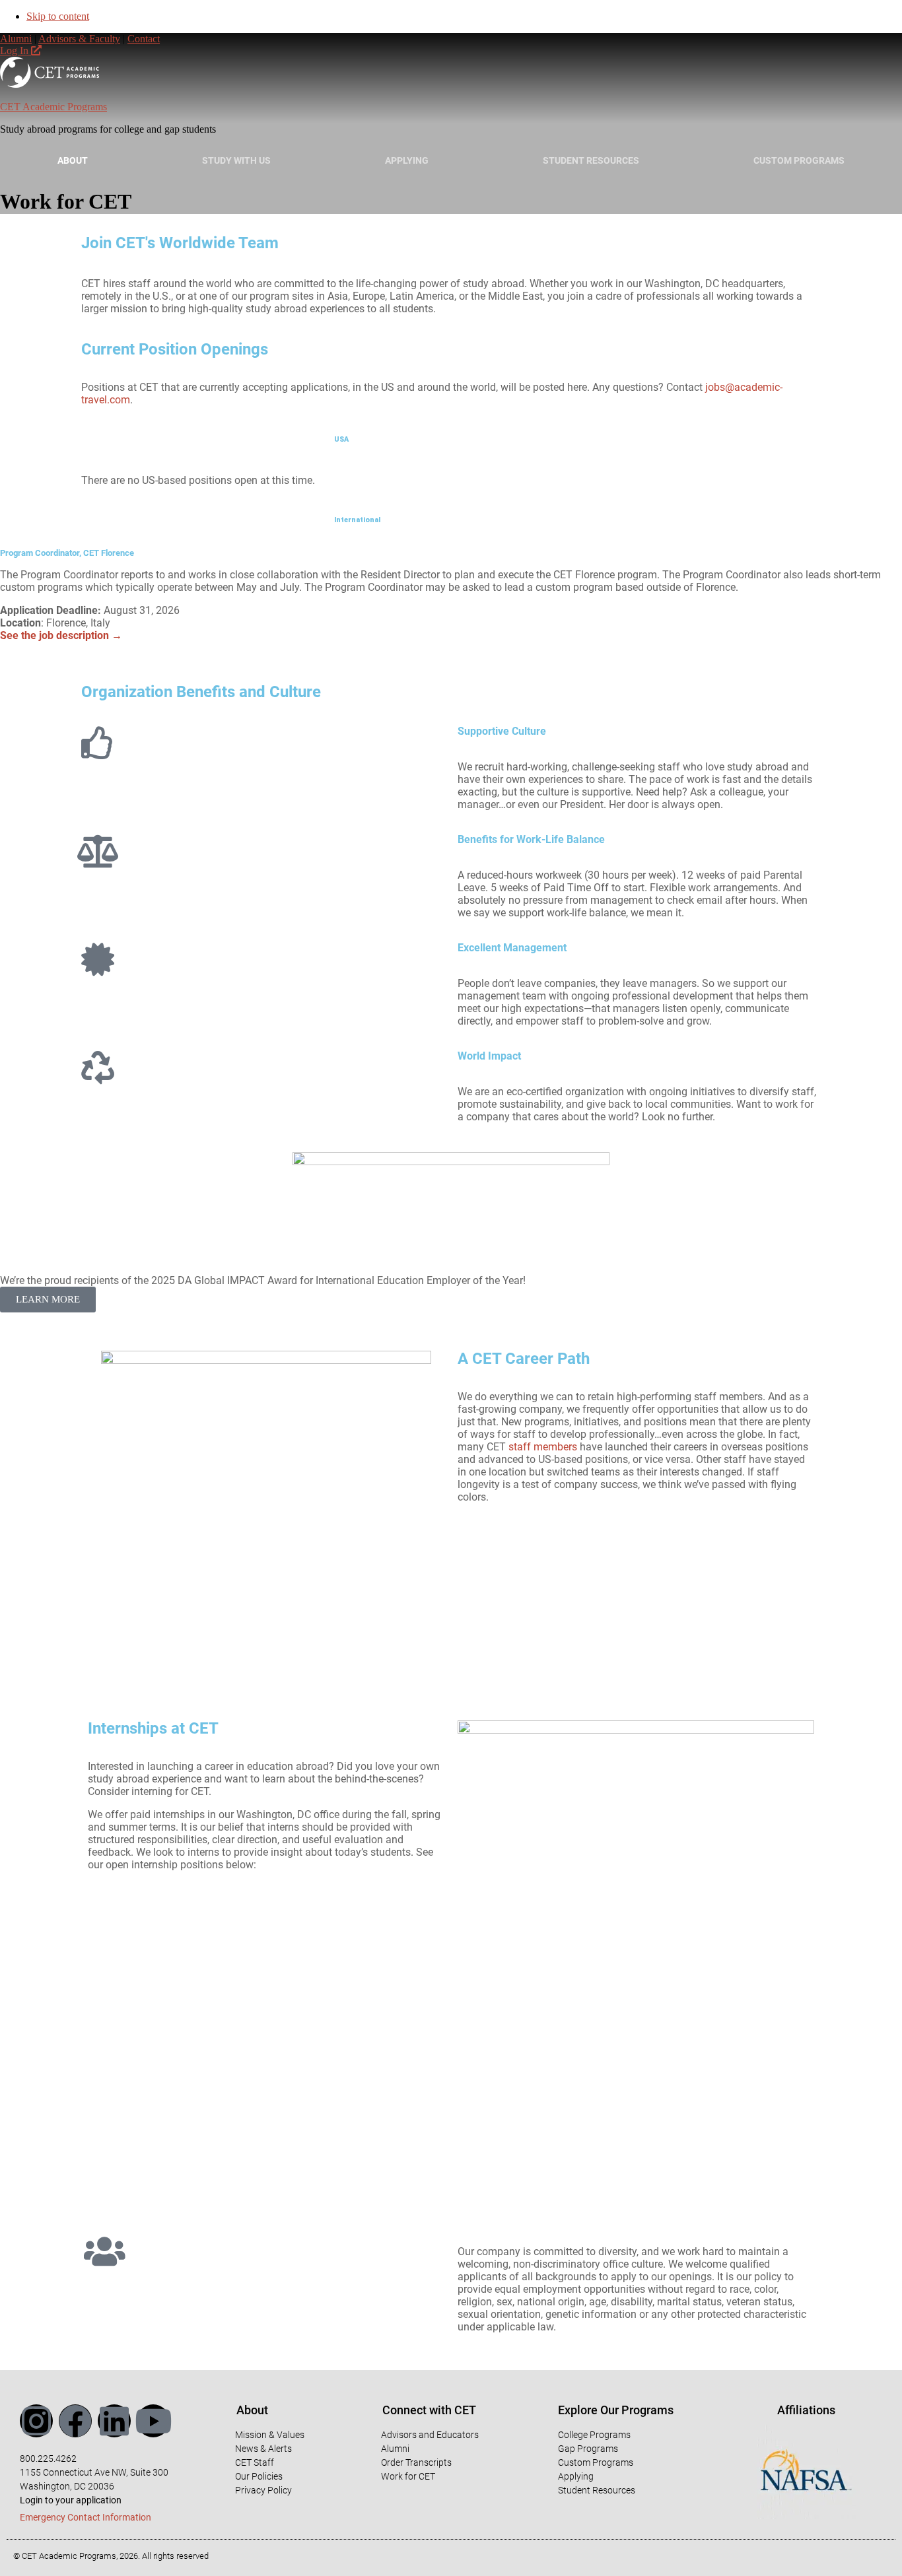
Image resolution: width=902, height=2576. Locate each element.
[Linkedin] (114, 2421)
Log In (16, 51)
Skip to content (58, 16)
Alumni (16, 39)
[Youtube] (153, 2421)
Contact (144, 39)
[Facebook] (75, 2421)
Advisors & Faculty (79, 39)
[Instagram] (36, 2421)
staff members (543, 1447)
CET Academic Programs (53, 107)
